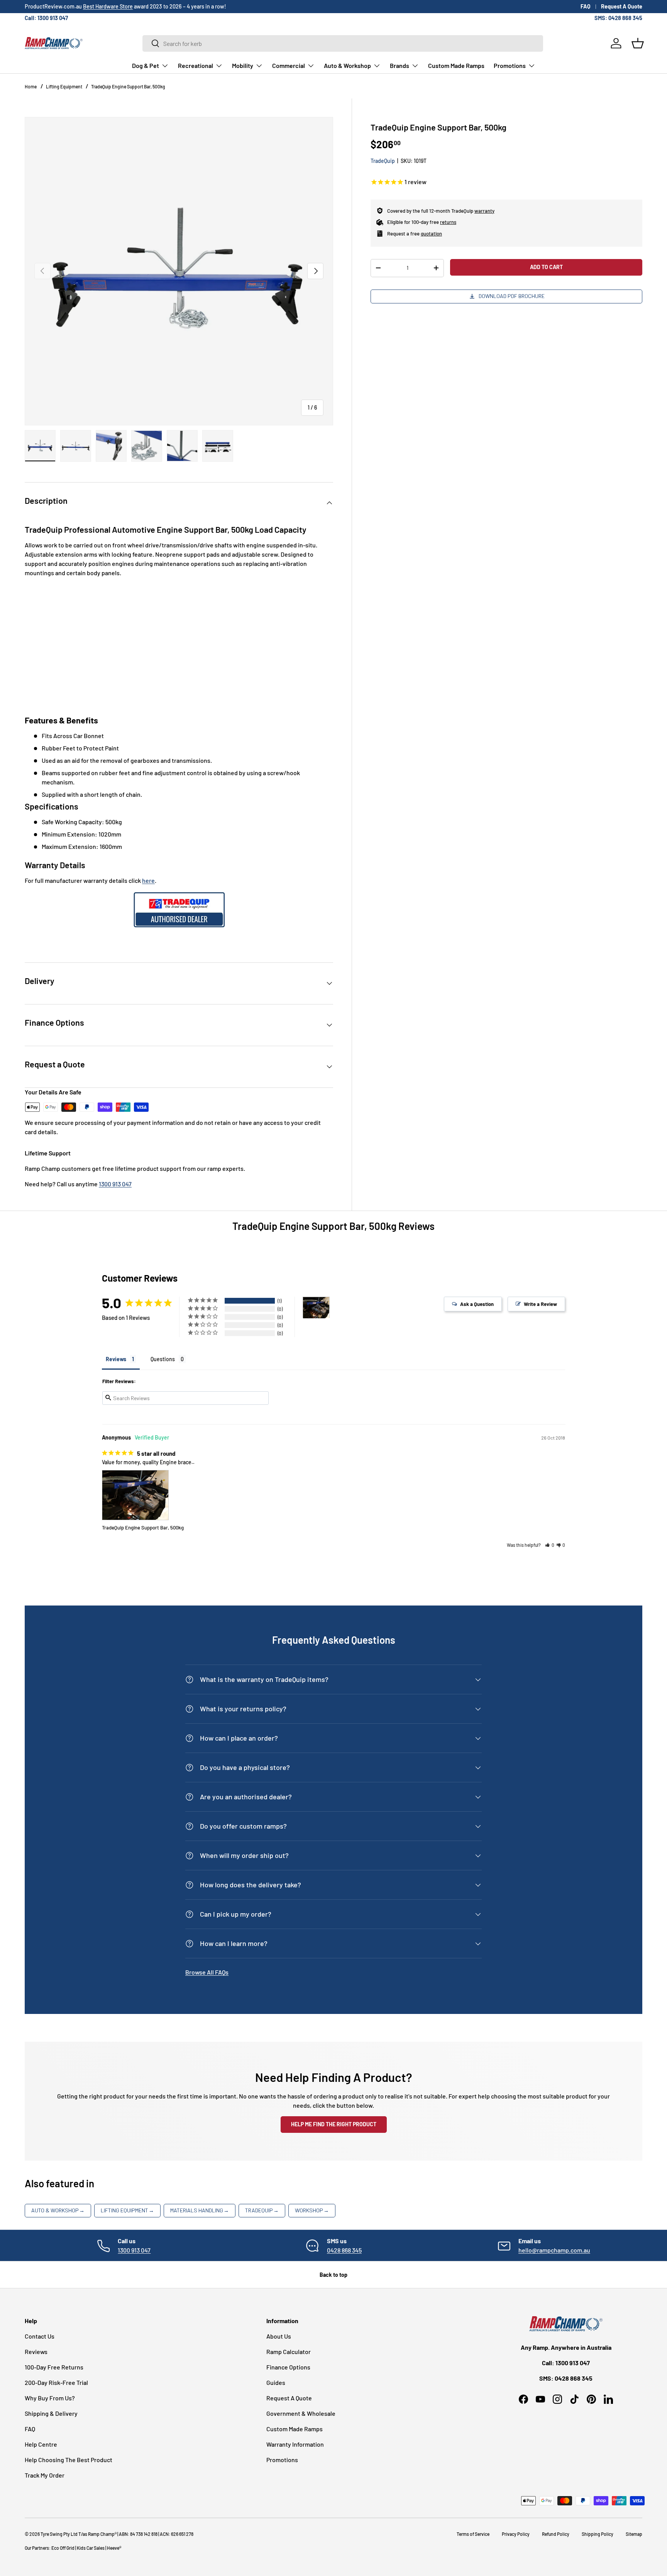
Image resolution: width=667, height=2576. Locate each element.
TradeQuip (383, 161)
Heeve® (114, 2548)
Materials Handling (200, 2210)
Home (31, 86)
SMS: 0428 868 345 (618, 18)
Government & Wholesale (301, 2413)
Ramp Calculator (289, 2352)
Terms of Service (473, 2534)
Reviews (36, 2352)
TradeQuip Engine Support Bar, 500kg (128, 86)
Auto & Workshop (347, 65)
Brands (400, 65)
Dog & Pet (146, 65)
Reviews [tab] (116, 1359)
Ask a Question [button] (477, 1304)
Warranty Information (295, 2444)
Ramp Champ (101, 2534)
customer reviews (90, 6)
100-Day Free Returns (54, 2367)
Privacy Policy (516, 2534)
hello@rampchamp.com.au (554, 2250)
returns (448, 222)
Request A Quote (622, 6)
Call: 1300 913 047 (46, 18)
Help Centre (41, 2444)
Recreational (196, 65)
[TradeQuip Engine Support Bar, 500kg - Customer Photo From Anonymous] (316, 1308)
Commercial (289, 65)
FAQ (586, 6)
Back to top (333, 2275)
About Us (279, 2336)
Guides (276, 2382)
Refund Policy (556, 2534)
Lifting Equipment (64, 86)
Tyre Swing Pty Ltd (59, 2534)
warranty (484, 211)
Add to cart (546, 267)
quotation (431, 234)
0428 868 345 (344, 2250)
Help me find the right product (334, 2124)
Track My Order (45, 2475)
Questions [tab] (163, 1359)
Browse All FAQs (207, 1972)
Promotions (510, 65)
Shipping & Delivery (51, 2413)
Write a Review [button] (540, 1304)
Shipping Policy (598, 2534)
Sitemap (634, 2534)
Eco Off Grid (63, 2548)
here (148, 880)
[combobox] (343, 43)
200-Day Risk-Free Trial (56, 2382)
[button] (638, 43)
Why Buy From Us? (50, 2398)
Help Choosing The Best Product (69, 2460)
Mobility (243, 65)
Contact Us (40, 2336)
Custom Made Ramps (456, 65)
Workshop (312, 2210)
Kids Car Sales (91, 2548)
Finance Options (288, 2367)
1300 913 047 (115, 1184)
